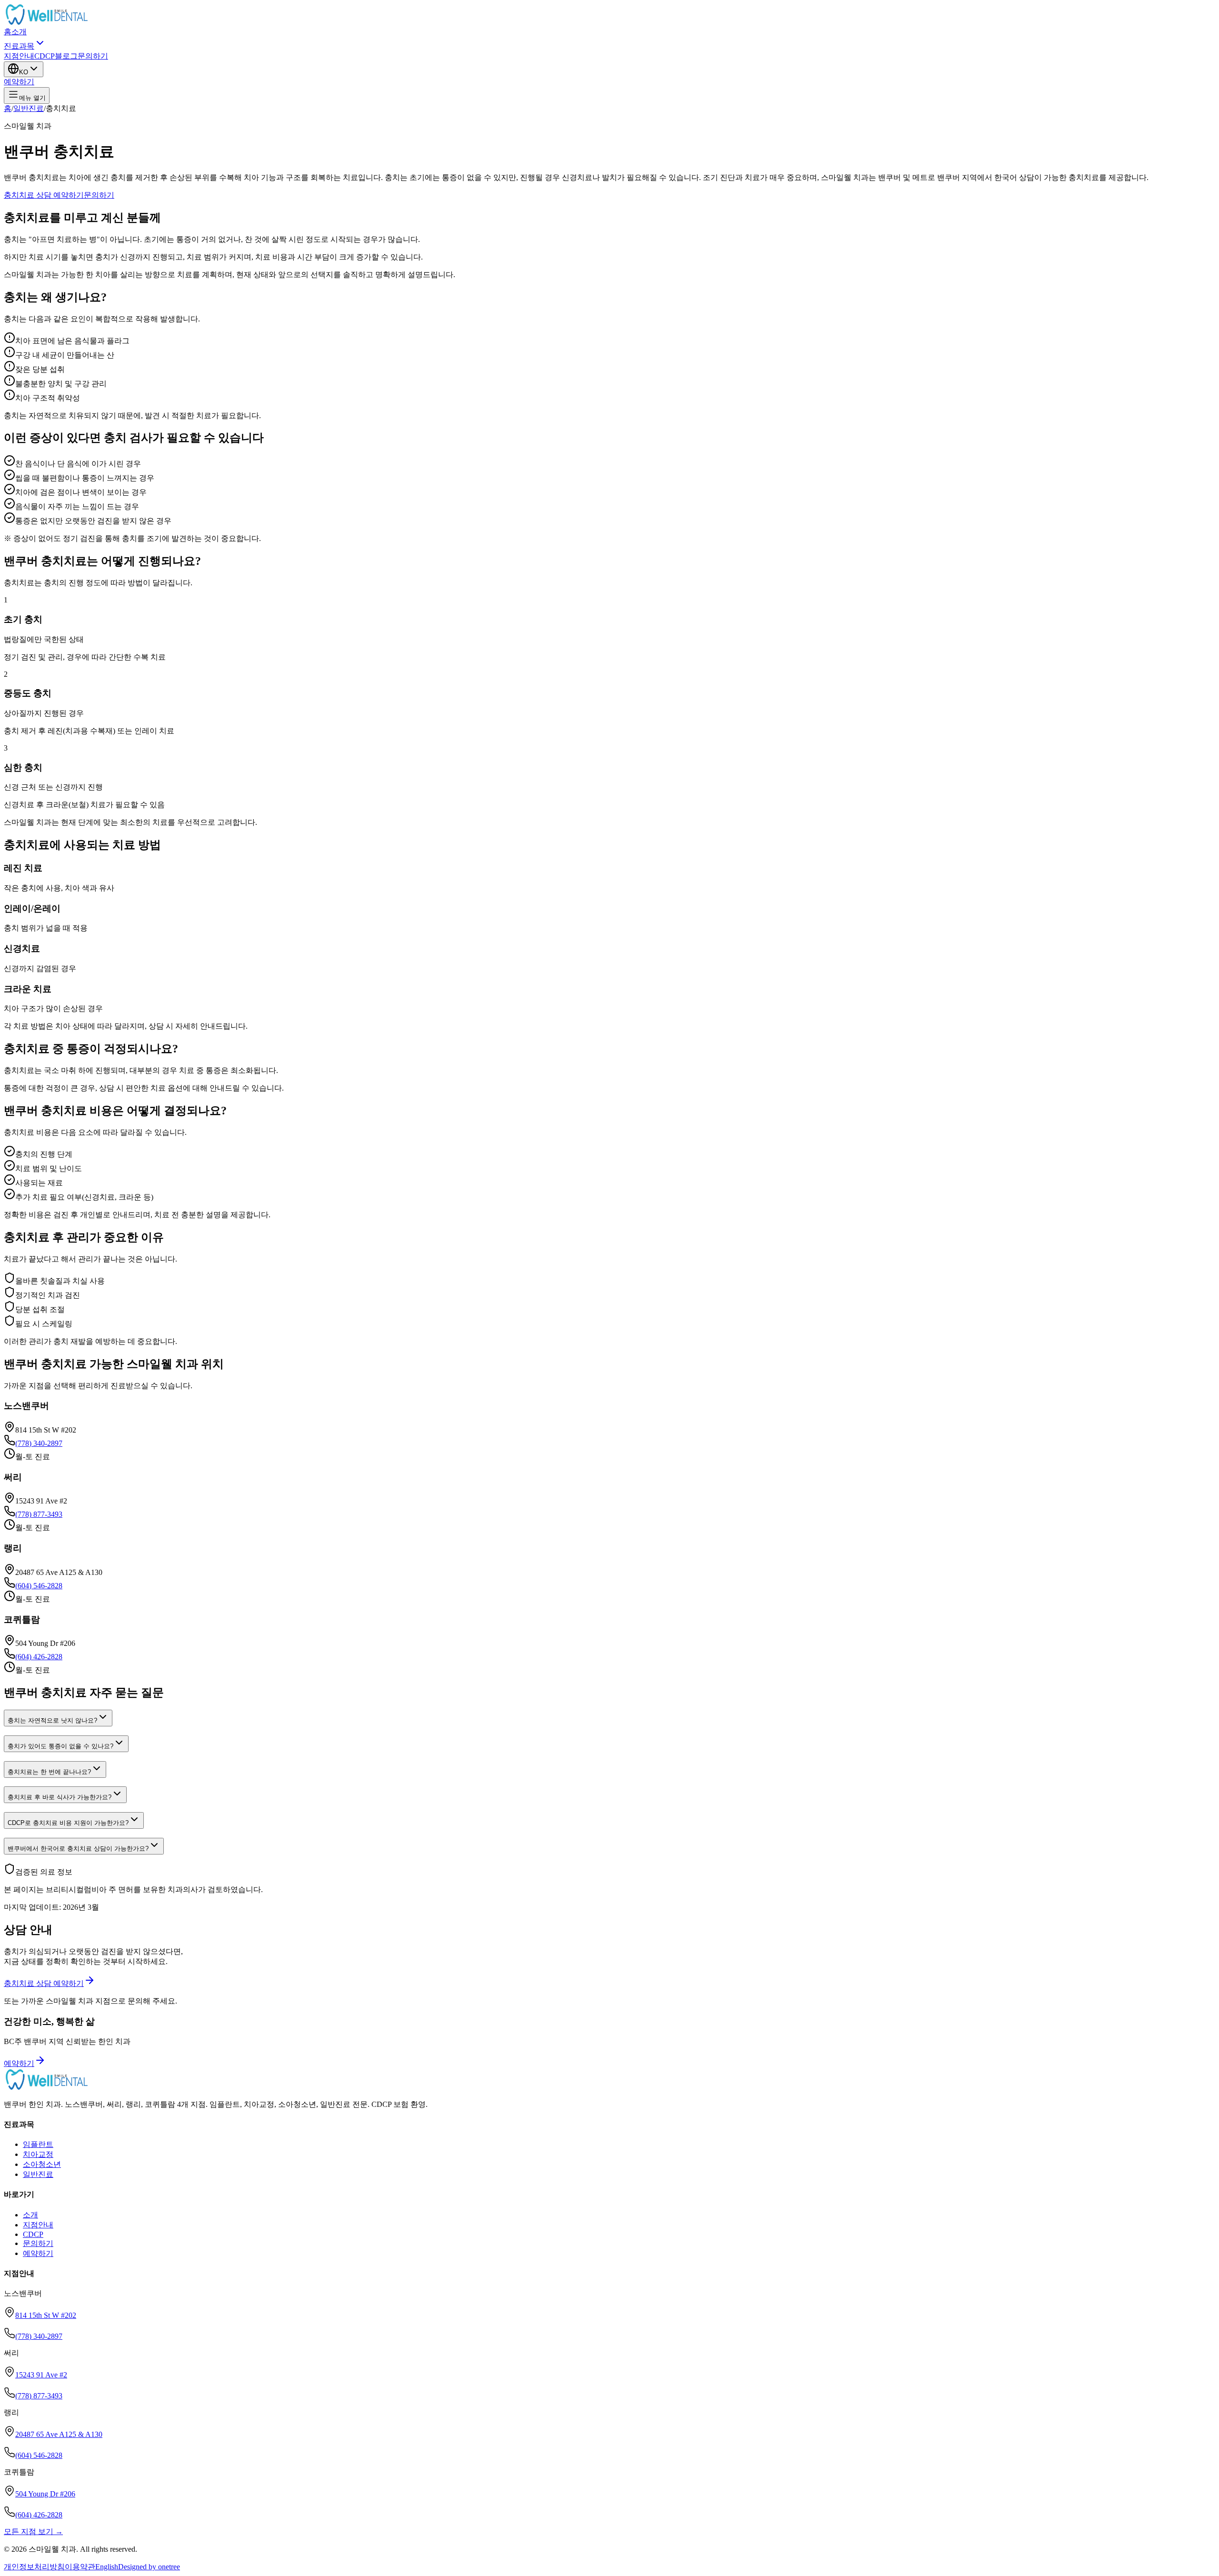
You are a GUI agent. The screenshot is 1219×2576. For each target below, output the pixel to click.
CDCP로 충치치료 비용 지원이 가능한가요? (68, 1823)
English (107, 2567)
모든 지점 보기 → (33, 2531)
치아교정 (38, 2154)
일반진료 (29, 108)
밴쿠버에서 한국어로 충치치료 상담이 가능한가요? (78, 1849)
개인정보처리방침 (34, 2567)
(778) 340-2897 (39, 1443)
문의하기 (93, 56)
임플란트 (38, 2144)
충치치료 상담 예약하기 (44, 195)
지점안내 (19, 56)
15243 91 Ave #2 (41, 2375)
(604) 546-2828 (39, 1586)
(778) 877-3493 (39, 1514)
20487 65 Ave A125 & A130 (59, 2434)
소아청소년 (42, 2164)
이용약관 (80, 2567)
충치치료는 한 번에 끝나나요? (49, 1772)
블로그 (66, 56)
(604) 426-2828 (39, 1657)
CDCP (45, 56)
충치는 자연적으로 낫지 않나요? (52, 1720)
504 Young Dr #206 (45, 2494)
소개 (19, 32)
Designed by (149, 2567)
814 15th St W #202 (46, 2315)
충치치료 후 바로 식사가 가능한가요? (60, 1797)
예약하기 (19, 82)
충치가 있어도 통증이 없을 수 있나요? (60, 1746)
